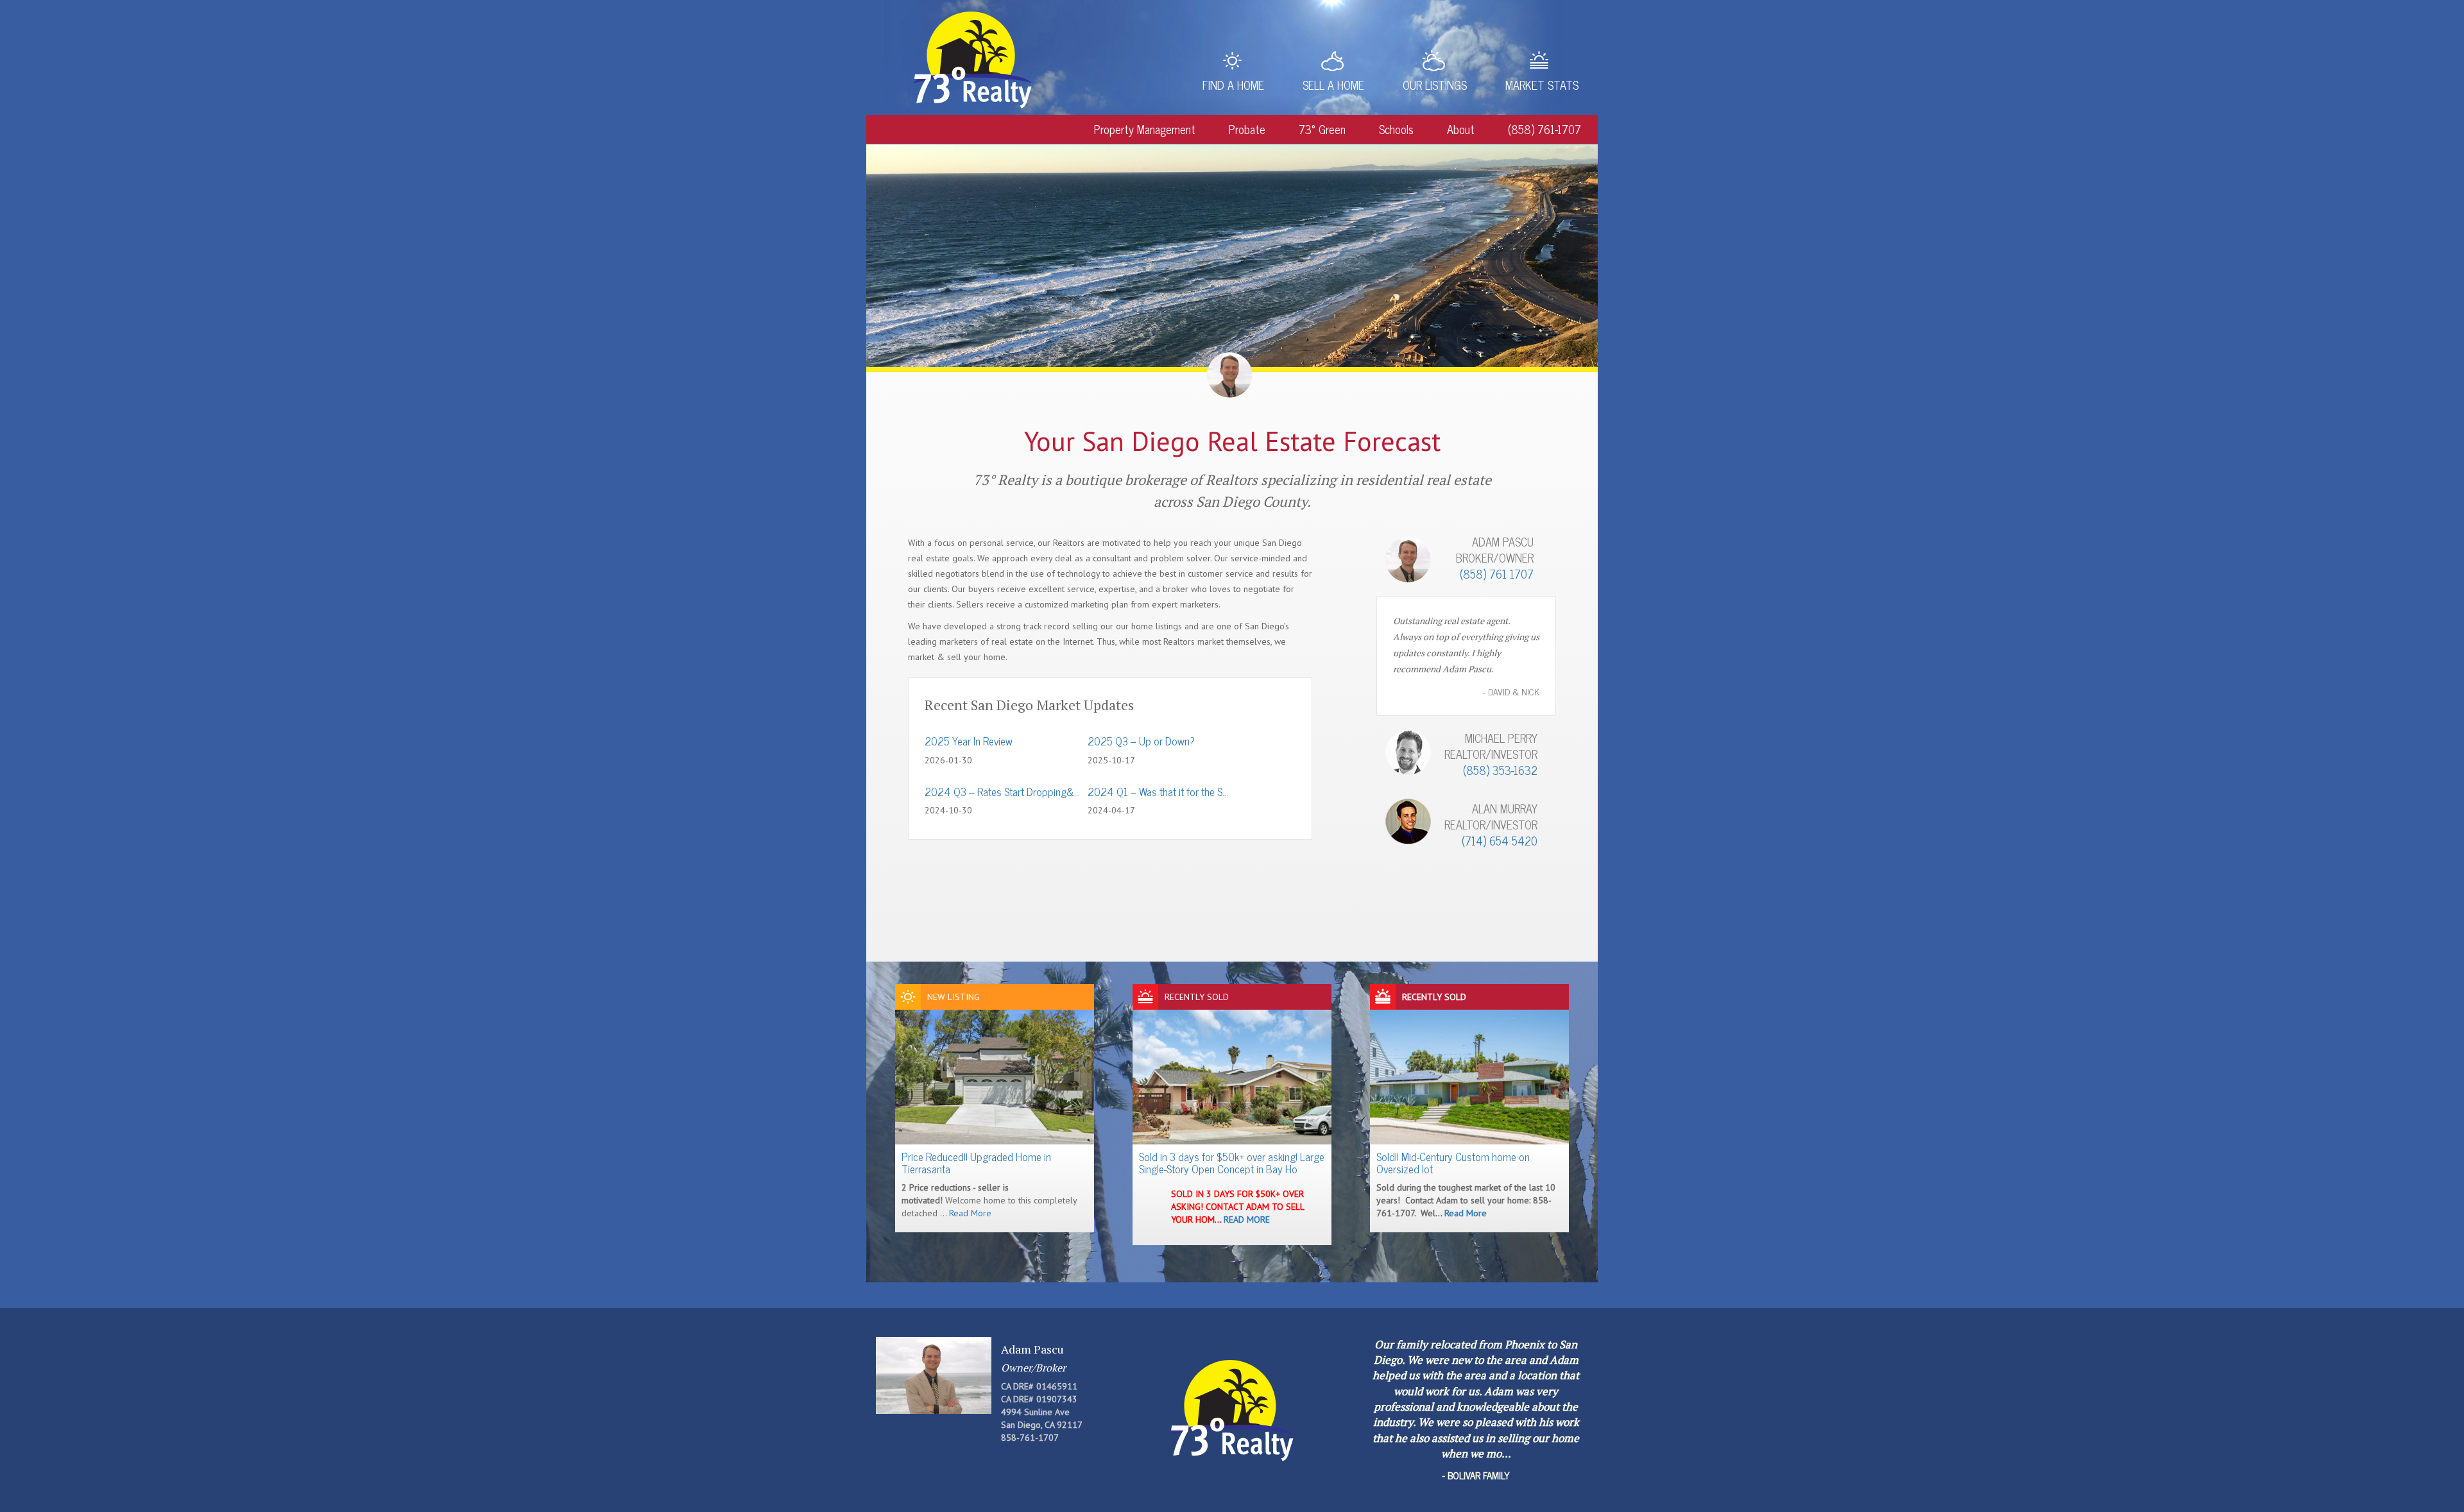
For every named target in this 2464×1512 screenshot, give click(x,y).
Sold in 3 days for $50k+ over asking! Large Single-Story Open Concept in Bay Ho (1232, 1163)
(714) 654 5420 (1500, 840)
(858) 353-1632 (1500, 770)
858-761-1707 (1030, 1438)
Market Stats (1542, 85)
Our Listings (1435, 85)
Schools (1396, 129)
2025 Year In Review (969, 741)
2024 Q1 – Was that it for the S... (1158, 792)
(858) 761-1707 (1544, 129)
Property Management (1145, 129)
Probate (1247, 129)
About (1461, 129)
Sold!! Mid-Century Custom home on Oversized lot (1453, 1163)
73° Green (1322, 129)
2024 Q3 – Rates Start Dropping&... (1002, 792)
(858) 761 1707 (1497, 573)
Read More (970, 1213)
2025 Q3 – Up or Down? (1141, 741)
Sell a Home (1333, 85)
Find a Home (1233, 85)
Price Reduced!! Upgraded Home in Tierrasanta (976, 1163)
